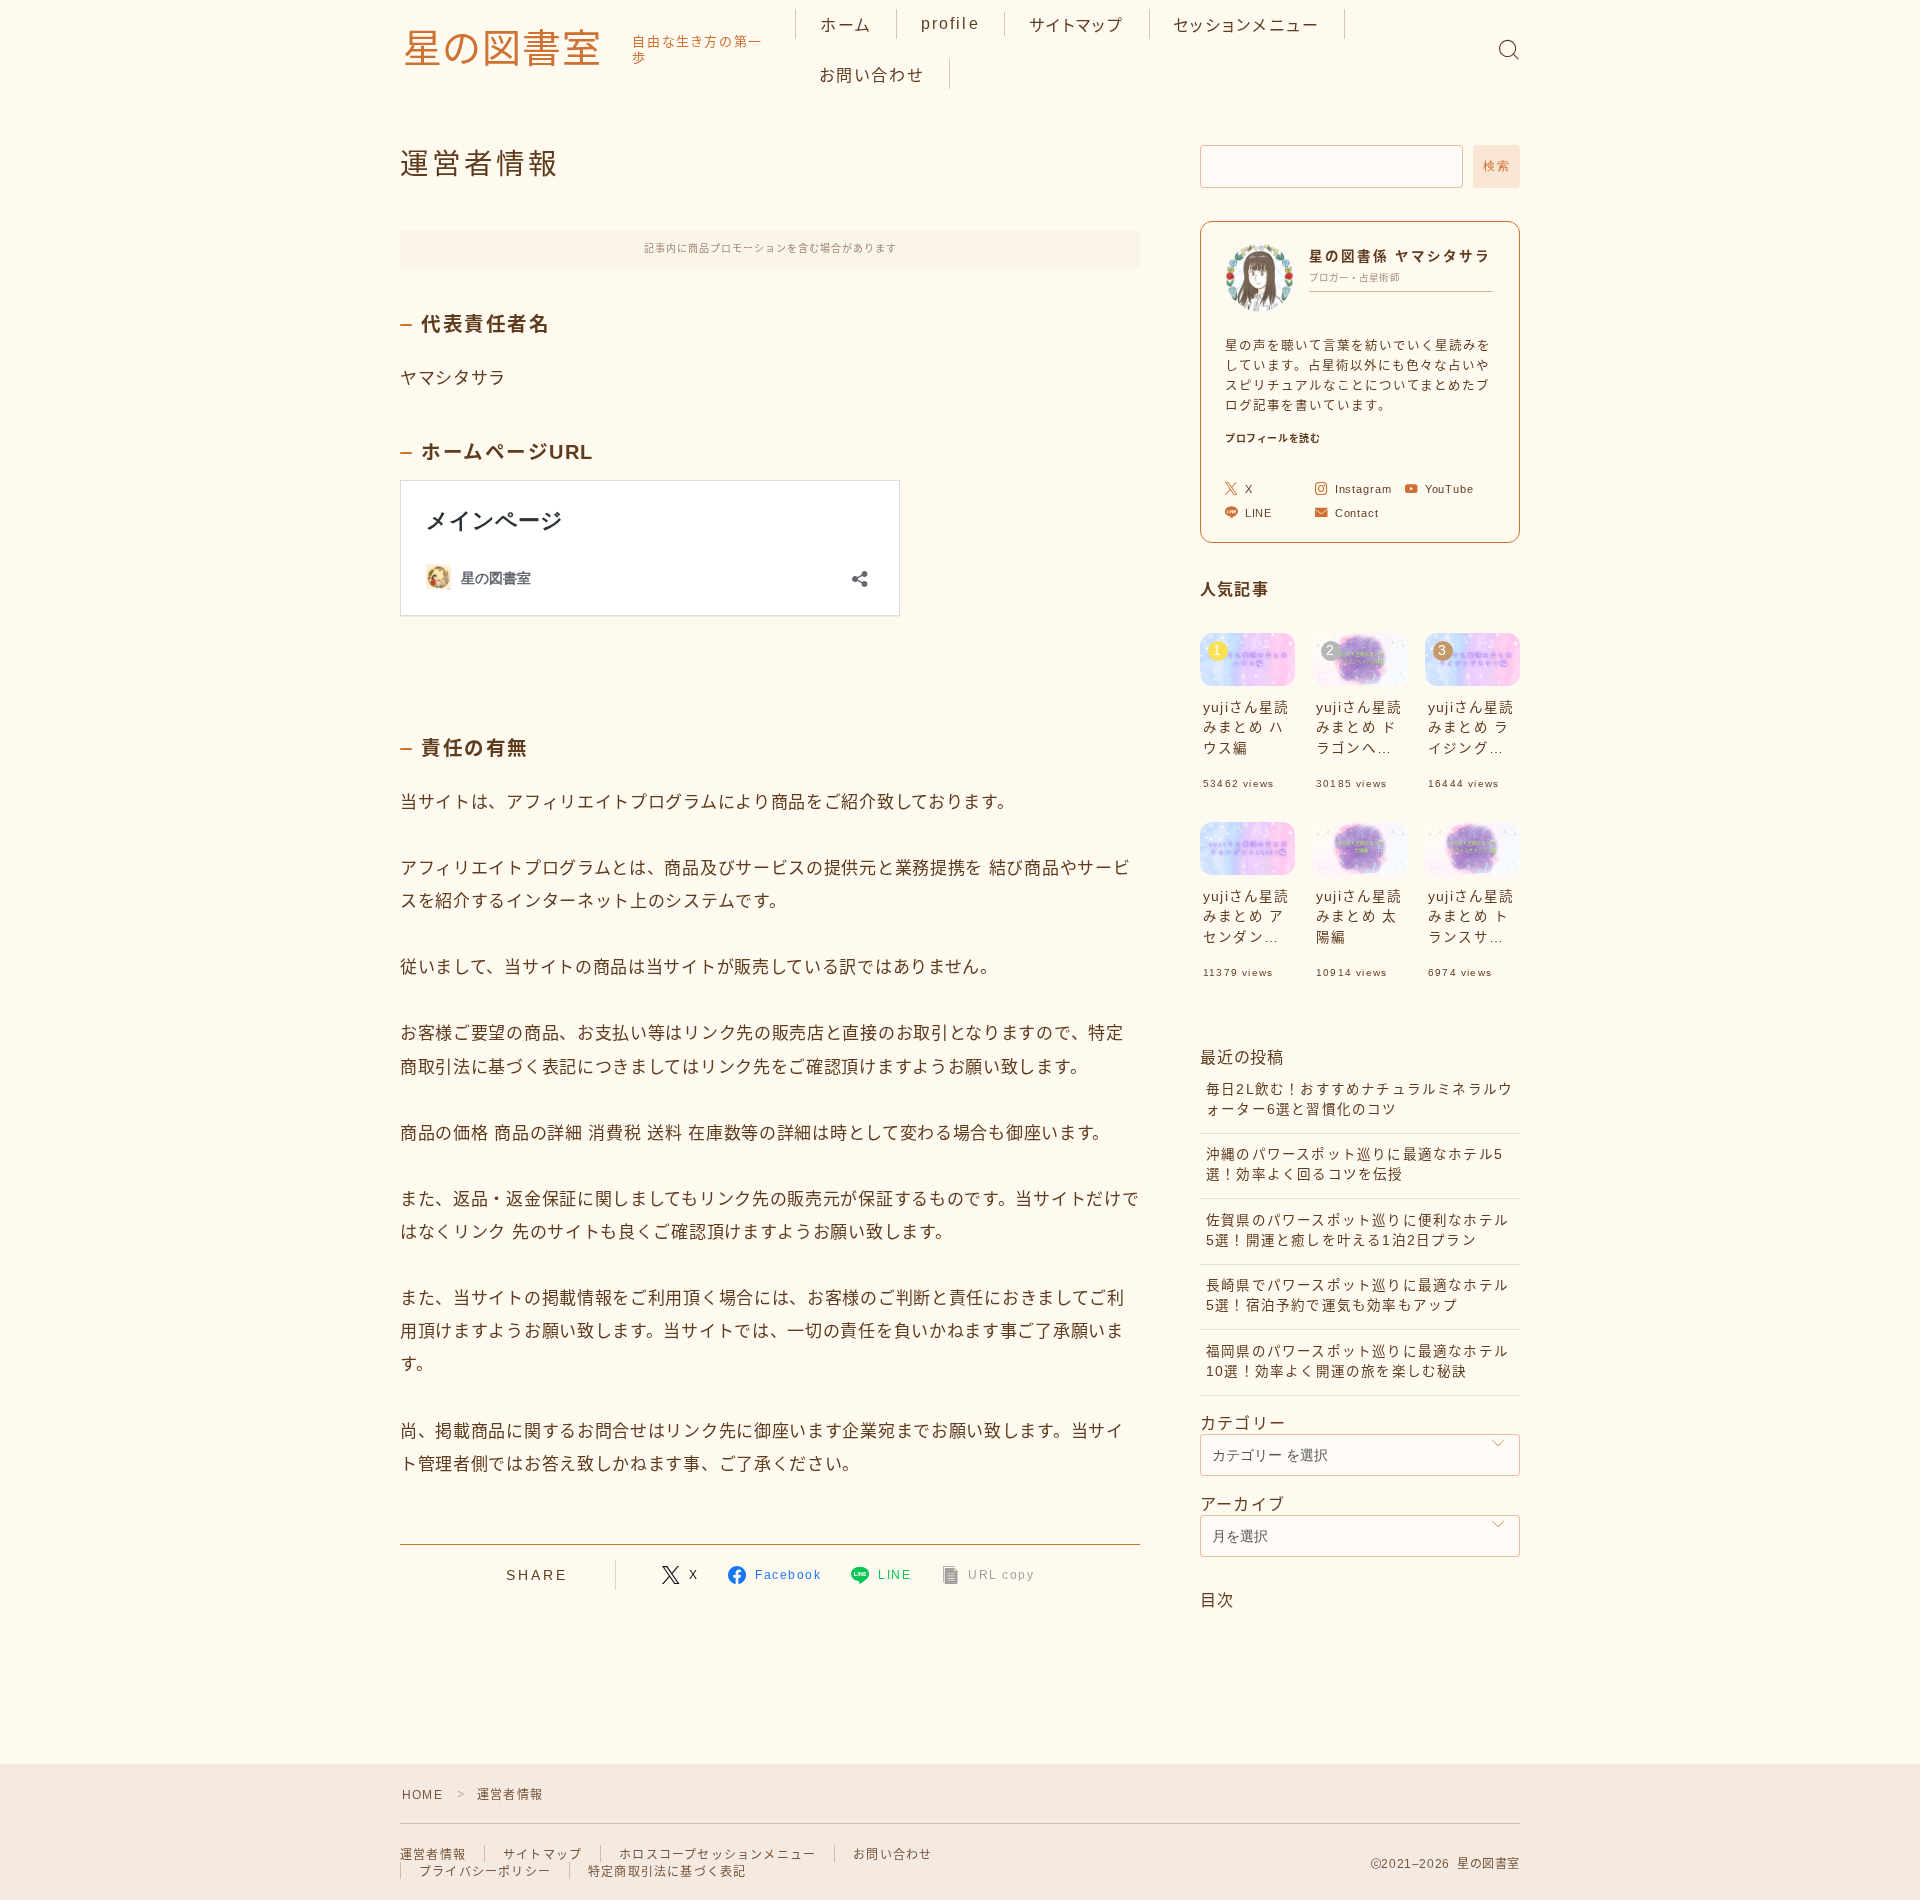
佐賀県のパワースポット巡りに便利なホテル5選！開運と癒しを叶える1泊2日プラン (1357, 1230)
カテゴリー (1243, 1423)
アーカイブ (1242, 1504)
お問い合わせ (872, 75)
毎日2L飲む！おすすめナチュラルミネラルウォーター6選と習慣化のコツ (1359, 1099)
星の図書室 (502, 49)
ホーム (846, 25)
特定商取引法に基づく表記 (667, 1872)
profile (950, 23)
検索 (1496, 166)
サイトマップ (1077, 25)
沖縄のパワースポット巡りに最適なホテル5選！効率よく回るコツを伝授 (1354, 1164)
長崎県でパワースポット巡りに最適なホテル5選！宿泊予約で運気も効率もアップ (1357, 1295)
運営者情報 (433, 1855)
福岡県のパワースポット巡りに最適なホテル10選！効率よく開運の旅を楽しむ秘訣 (1357, 1361)
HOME (422, 1795)
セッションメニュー (1246, 25)
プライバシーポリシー (485, 1872)
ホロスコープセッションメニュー (717, 1855)
